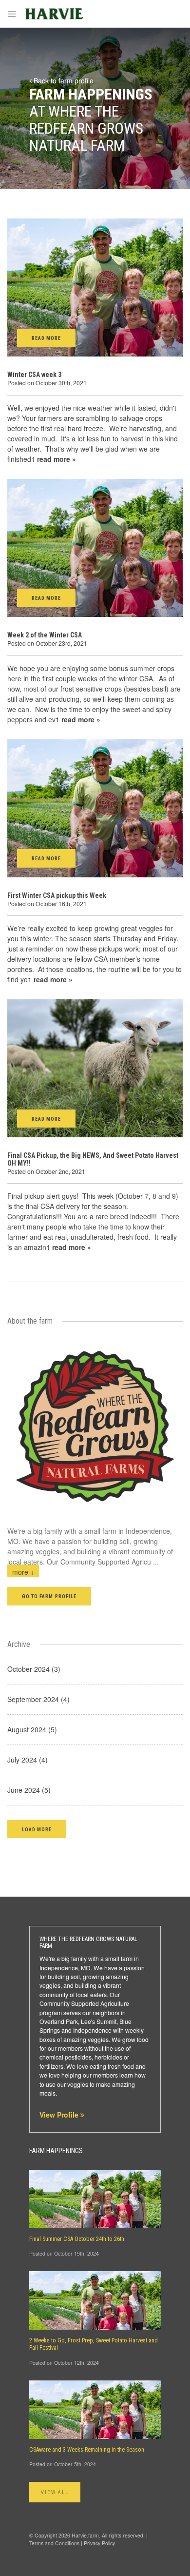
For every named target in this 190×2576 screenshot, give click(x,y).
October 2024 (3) (34, 1669)
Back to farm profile (63, 80)
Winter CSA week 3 (34, 375)
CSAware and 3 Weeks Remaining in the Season (87, 2450)
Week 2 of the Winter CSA (45, 635)
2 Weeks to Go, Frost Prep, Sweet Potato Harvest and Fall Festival (94, 2344)
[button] (37, 1829)
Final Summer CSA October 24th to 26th (77, 2239)
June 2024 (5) (29, 1790)
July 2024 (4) (28, 1760)
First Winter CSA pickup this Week (57, 895)
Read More (46, 338)
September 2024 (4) (38, 1699)
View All (55, 2492)
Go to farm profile (49, 1596)
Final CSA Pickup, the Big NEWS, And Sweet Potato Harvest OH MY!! (93, 1159)
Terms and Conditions (54, 2543)
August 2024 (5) (32, 1729)
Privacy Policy (99, 2543)
